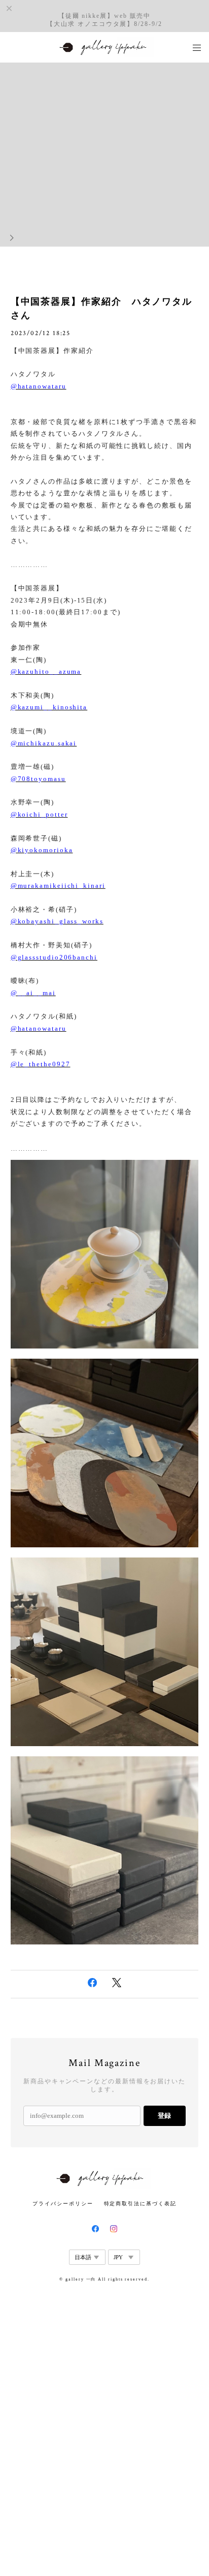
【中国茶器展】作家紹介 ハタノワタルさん (102, 308)
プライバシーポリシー (63, 2204)
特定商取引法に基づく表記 (140, 2204)
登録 (164, 2116)
